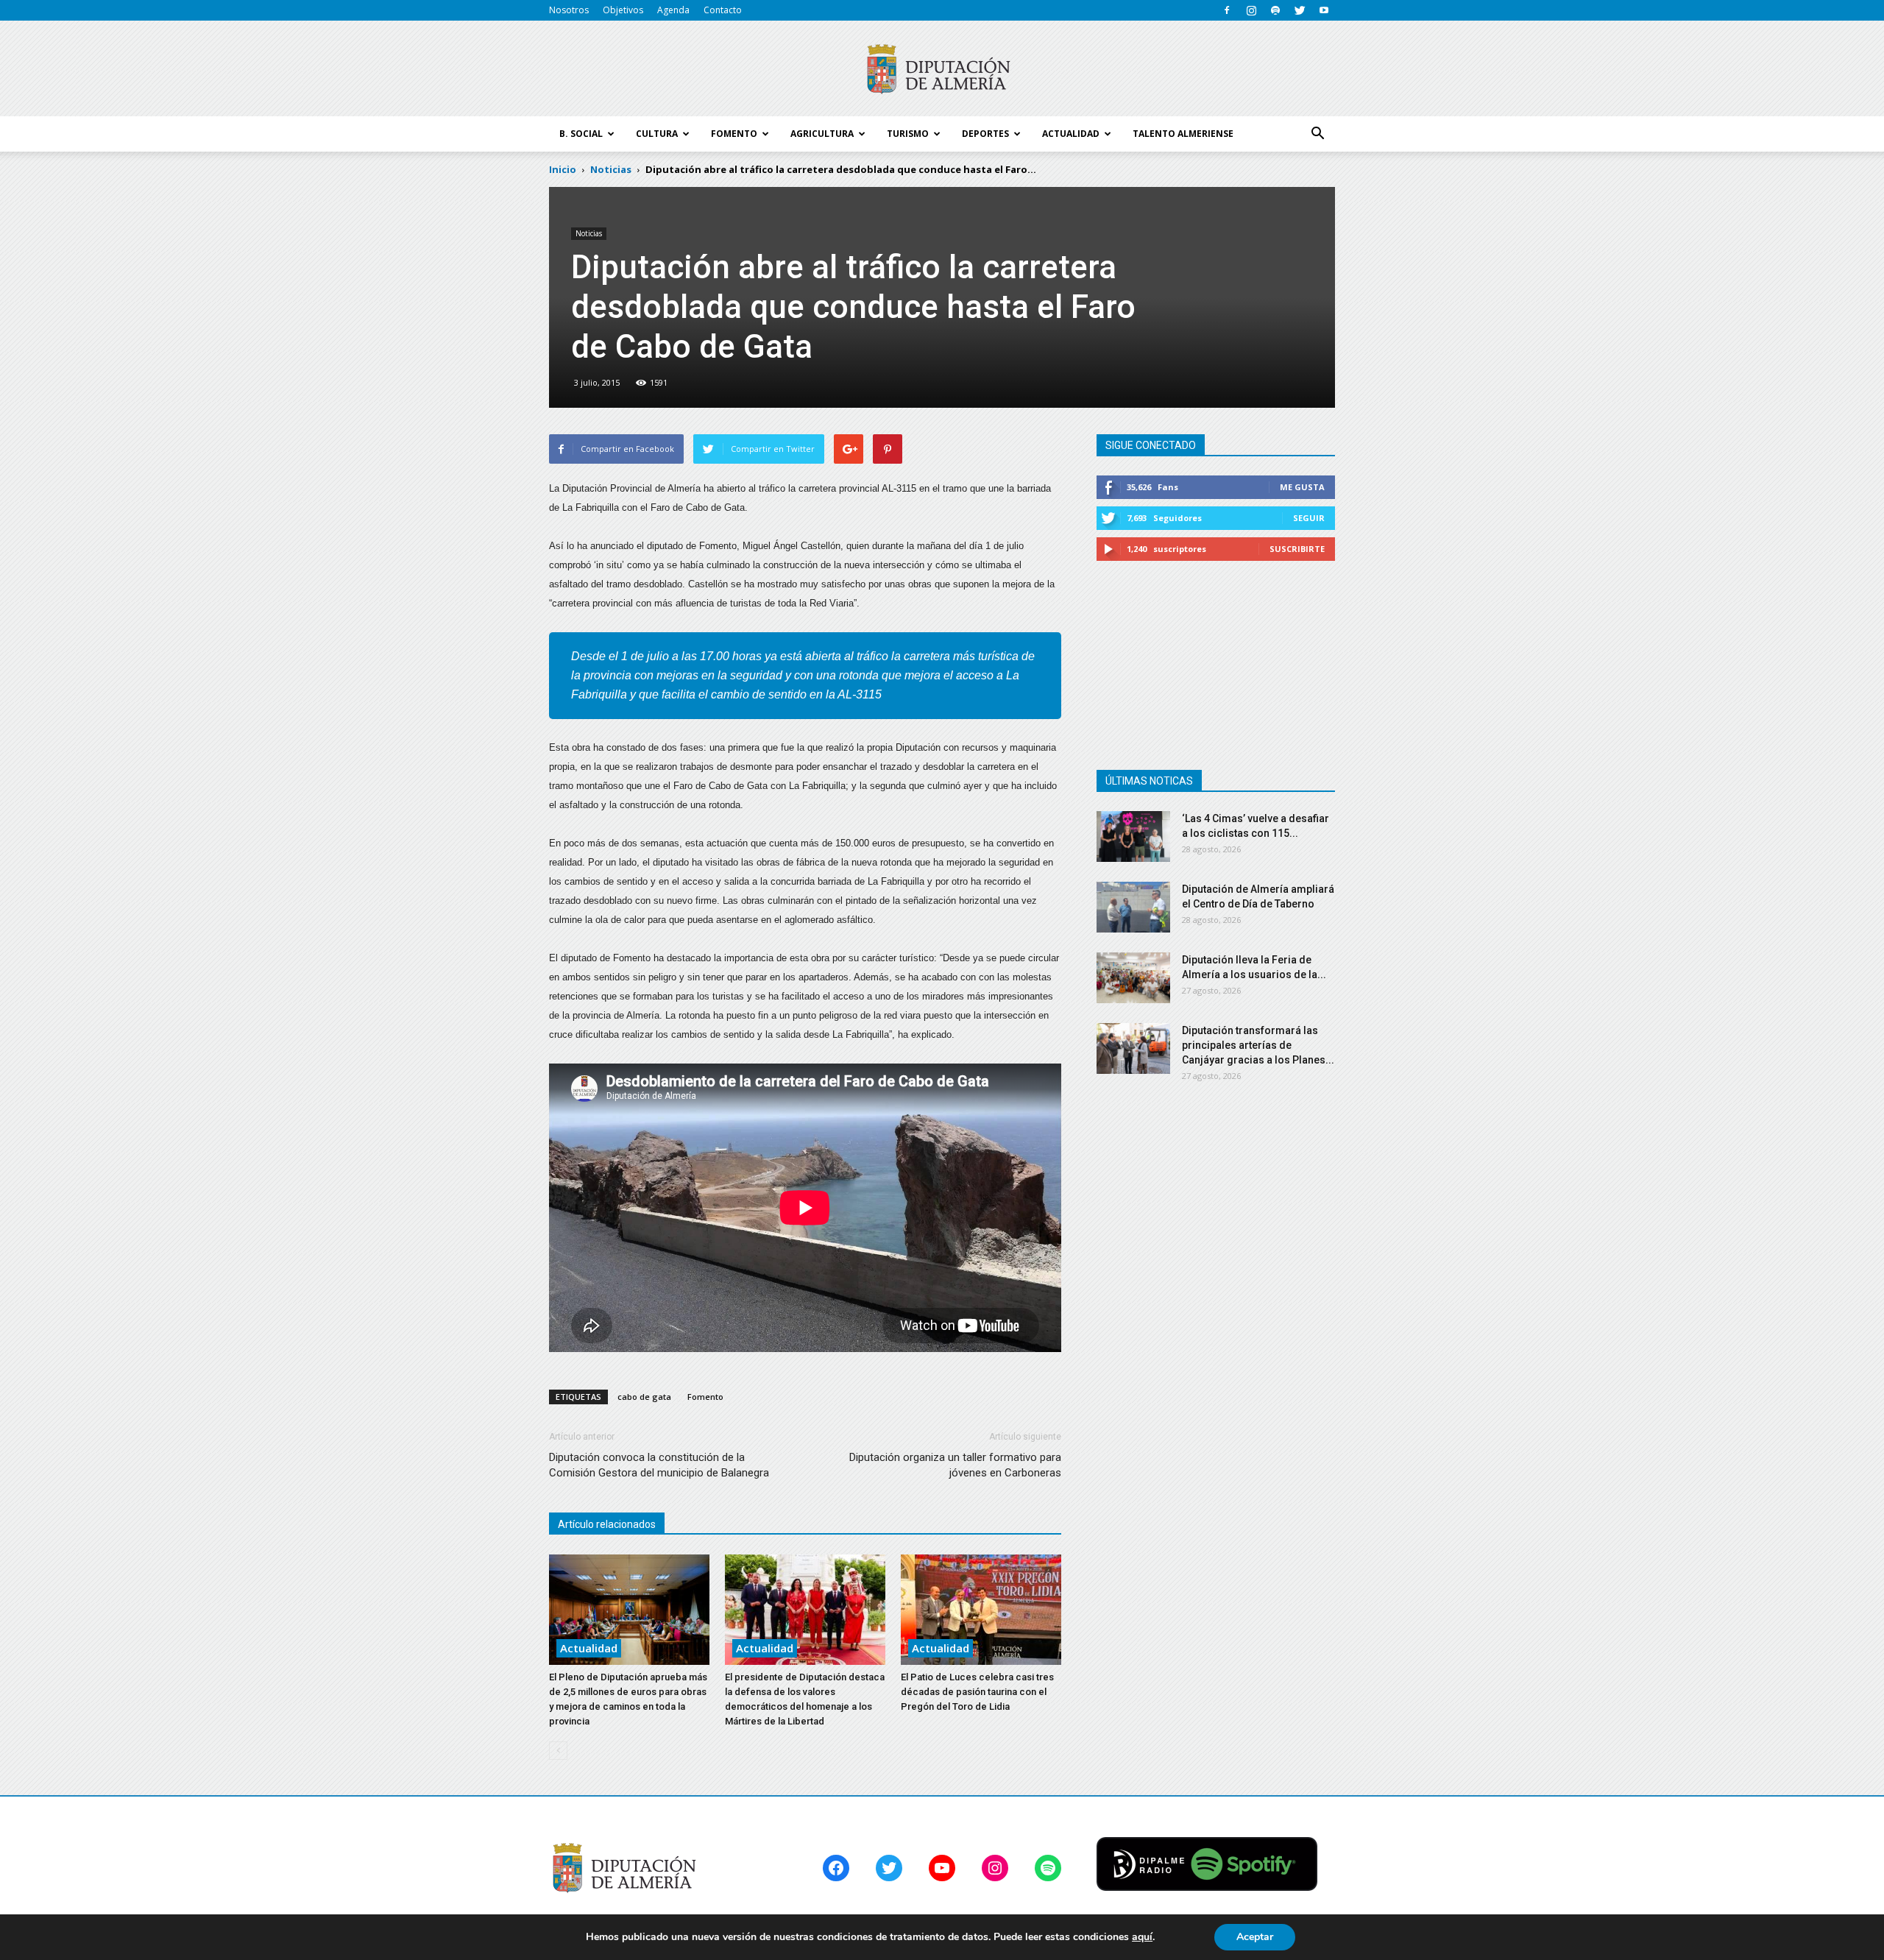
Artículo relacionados (607, 1524)
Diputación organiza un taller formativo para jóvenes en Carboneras (955, 1465)
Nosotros (569, 10)
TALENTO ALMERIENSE (1183, 134)
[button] (1317, 134)
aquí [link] (1142, 1937)
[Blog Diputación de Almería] (942, 69)
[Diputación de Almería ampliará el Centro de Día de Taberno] (1133, 907)
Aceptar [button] (1255, 1937)
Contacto (723, 10)
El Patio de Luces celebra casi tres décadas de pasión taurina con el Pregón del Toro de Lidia (977, 1692)
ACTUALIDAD (1071, 134)
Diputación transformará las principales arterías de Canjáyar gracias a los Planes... (1258, 1045)
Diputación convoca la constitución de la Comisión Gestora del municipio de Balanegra (659, 1465)
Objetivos (623, 10)
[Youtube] (1324, 10)
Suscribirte (1297, 549)
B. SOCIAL (581, 134)
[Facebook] (1227, 10)
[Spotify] (1275, 10)
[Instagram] (1251, 10)
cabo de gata (644, 1397)
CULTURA (657, 134)
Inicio (563, 169)
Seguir (1309, 518)
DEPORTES (985, 134)
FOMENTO (734, 134)
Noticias (589, 233)
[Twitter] (1300, 10)
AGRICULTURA (822, 134)
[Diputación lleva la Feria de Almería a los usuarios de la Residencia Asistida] (1133, 978)
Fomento (705, 1397)
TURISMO (908, 134)
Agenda (673, 10)
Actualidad (589, 1648)
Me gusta (1302, 487)
